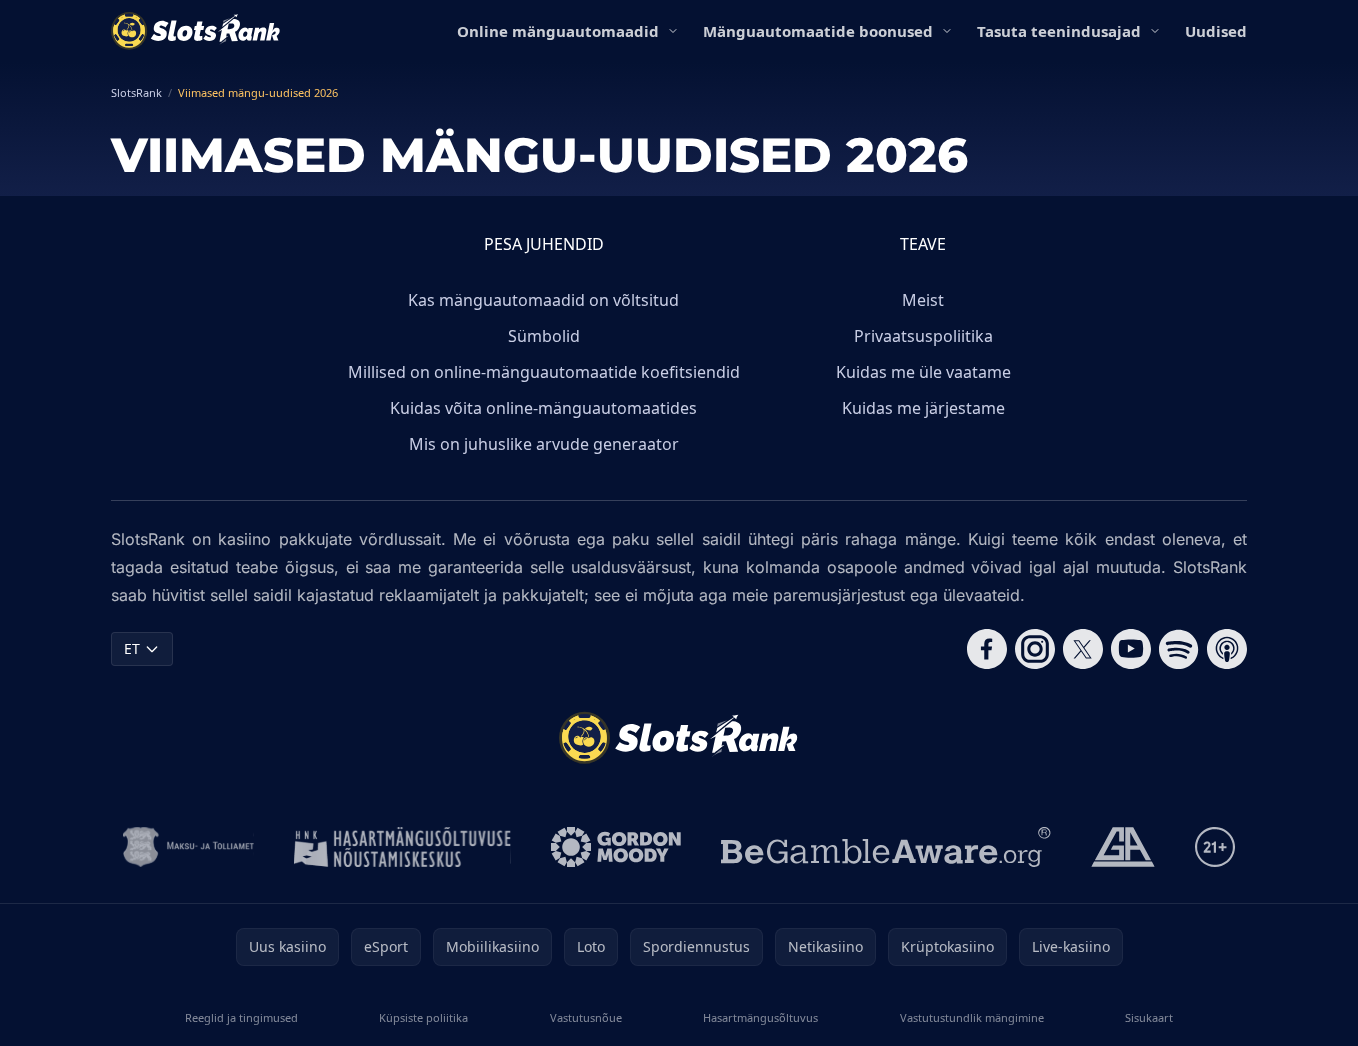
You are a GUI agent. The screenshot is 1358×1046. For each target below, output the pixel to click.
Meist (923, 300)
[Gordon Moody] (616, 847)
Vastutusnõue (586, 1017)
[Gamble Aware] (886, 847)
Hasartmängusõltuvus (760, 1017)
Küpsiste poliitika (423, 1017)
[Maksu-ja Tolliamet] (188, 847)
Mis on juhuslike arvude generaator (544, 444)
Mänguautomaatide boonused (818, 31)
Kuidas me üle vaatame (923, 372)
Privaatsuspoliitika (923, 336)
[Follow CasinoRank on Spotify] (1179, 649)
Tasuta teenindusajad (1059, 31)
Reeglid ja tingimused (241, 1017)
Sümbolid (544, 336)
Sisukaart (1149, 1017)
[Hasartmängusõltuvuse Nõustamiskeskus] (402, 847)
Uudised (1216, 31)
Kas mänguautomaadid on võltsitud (543, 300)
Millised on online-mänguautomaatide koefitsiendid (544, 372)
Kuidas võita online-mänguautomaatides (543, 408)
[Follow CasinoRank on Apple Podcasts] (1227, 649)
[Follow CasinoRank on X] (1083, 649)
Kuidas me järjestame (923, 408)
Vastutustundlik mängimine (972, 1017)
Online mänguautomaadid (558, 31)
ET (132, 648)
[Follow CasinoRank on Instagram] (1035, 649)
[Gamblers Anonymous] (1123, 847)
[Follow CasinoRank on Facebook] (987, 649)
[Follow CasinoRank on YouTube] (1131, 649)
